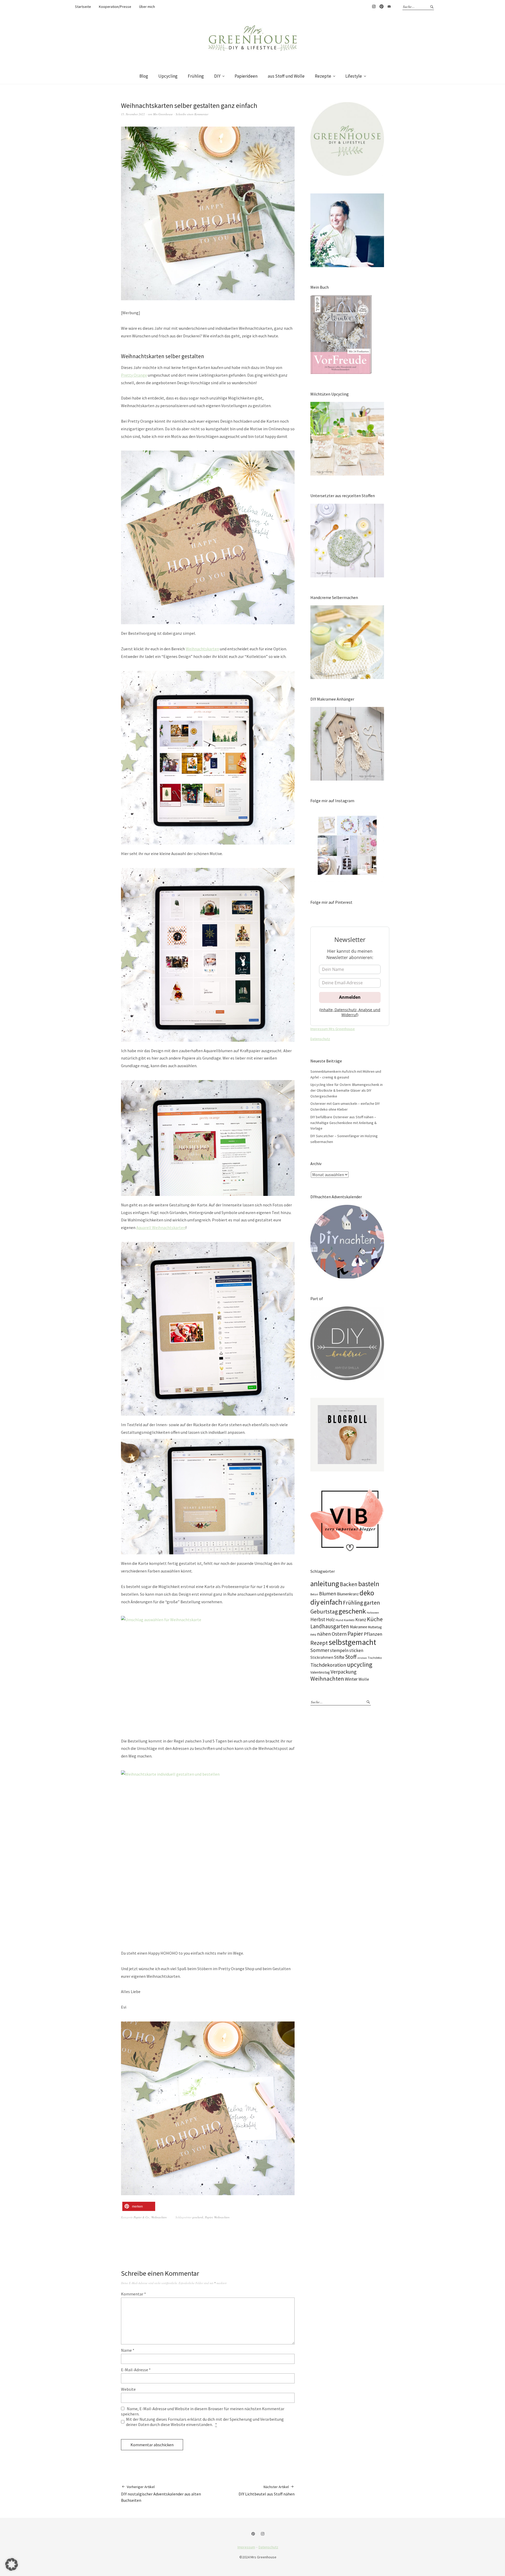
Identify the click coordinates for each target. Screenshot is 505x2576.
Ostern (339, 1634)
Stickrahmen (322, 1657)
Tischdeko (375, 1658)
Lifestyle (354, 76)
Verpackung (344, 1672)
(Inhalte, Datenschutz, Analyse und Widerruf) (350, 1012)
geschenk (198, 2217)
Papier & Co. (142, 2217)
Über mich (147, 7)
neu (313, 1634)
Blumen (328, 1594)
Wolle (364, 1679)
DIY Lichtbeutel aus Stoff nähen (267, 2490)
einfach (331, 1602)
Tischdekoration (328, 1665)
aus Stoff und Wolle (286, 76)
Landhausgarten (330, 1626)
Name (128, 2350)
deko (367, 1593)
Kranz (361, 1620)
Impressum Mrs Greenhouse (333, 1029)
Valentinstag (320, 1672)
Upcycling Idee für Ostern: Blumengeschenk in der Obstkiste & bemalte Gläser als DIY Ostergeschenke (347, 1090)
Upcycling (168, 76)
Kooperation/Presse (115, 7)
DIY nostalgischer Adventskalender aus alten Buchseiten (161, 2494)
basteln (369, 1584)
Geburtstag (324, 1611)
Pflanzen (373, 1634)
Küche (375, 1619)
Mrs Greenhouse (163, 114)
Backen (349, 1584)
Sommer (320, 1650)
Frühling (196, 76)
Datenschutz (320, 1039)
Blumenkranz (348, 1594)
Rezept (319, 1643)
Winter (351, 1679)
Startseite (83, 7)
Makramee (358, 1627)
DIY (217, 76)
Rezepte (323, 76)
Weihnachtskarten (202, 649)
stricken (362, 1658)
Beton (314, 1594)
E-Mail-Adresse (136, 2370)
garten (372, 1602)
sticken (356, 1650)
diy (315, 1602)
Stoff (351, 1657)
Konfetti (349, 1620)
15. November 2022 (133, 114)
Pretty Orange (134, 375)
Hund (339, 1620)
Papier (209, 2217)
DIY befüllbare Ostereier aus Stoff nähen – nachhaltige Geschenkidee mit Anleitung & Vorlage (344, 1123)
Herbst (318, 1619)
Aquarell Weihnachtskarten (161, 1227)
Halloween (373, 1613)
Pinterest (381, 7)
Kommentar (133, 2294)
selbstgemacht (352, 1642)
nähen (324, 1634)
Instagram (374, 7)
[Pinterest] (254, 2534)
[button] (139, 2206)
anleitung (325, 1584)
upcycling (360, 1664)
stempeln (339, 1650)
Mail (389, 7)
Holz (330, 1620)
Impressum (246, 2547)
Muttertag (375, 1627)
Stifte (339, 1657)
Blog (144, 76)
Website (128, 2389)
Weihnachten (159, 2217)
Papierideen (246, 76)
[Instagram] (263, 2534)
